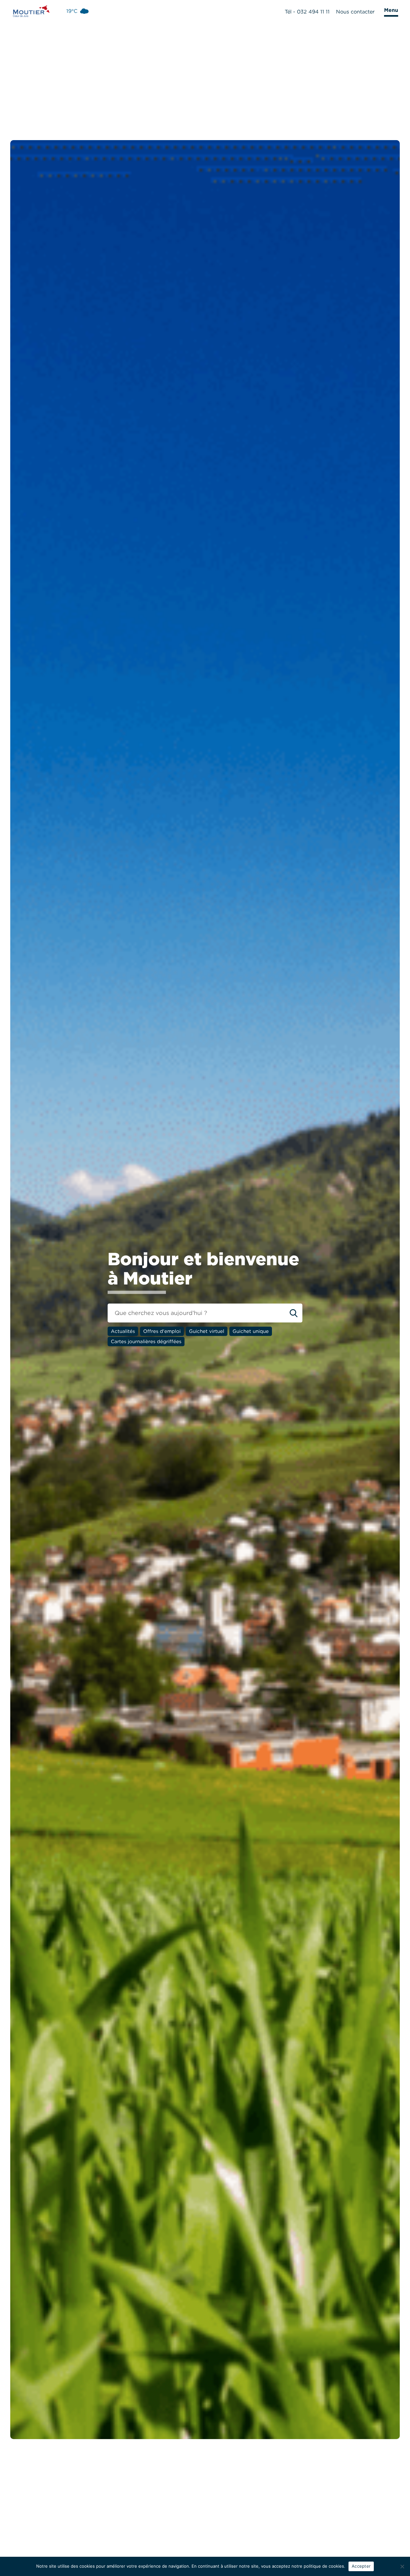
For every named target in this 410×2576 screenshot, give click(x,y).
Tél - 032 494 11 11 (307, 12)
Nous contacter (355, 12)
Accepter (361, 2566)
